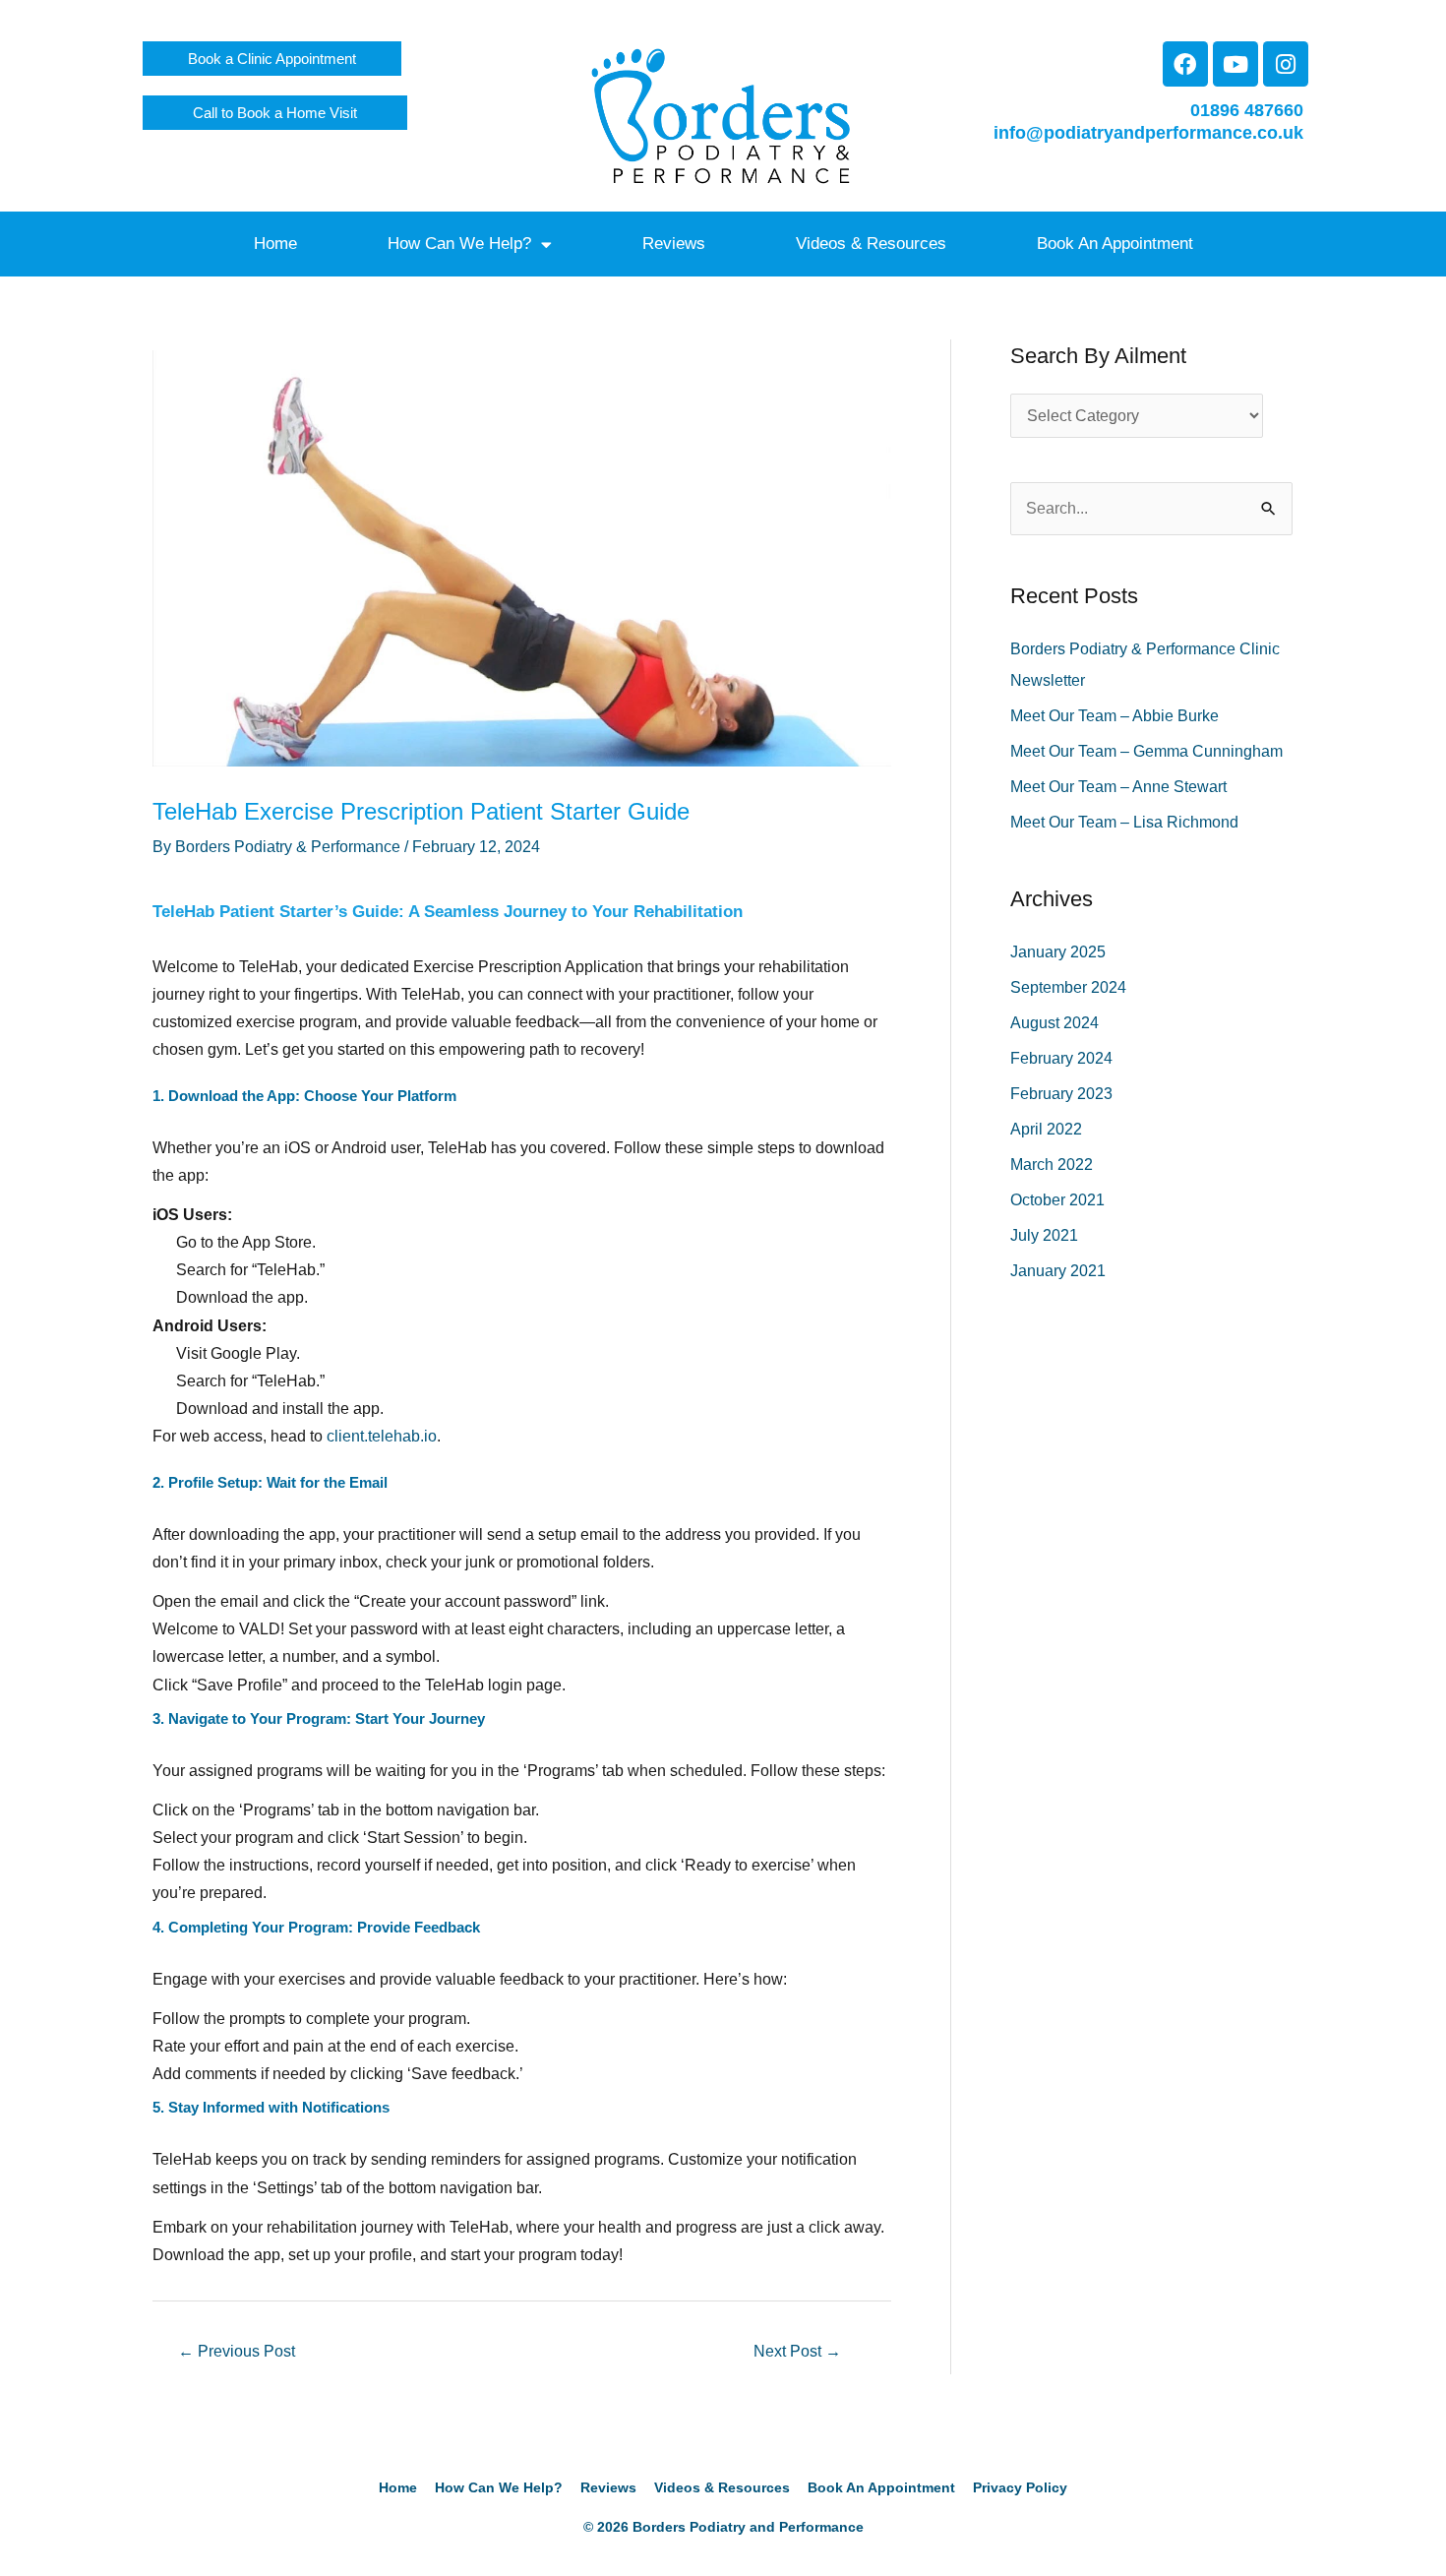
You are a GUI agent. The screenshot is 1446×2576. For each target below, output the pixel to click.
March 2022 (1052, 1165)
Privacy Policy (1020, 2487)
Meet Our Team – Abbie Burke (1115, 716)
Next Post (797, 2351)
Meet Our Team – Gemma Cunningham (1146, 751)
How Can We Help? (459, 244)
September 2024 (1068, 987)
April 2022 (1046, 1129)
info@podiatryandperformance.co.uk (1148, 133)
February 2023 (1061, 1094)
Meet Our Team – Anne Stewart (1118, 787)
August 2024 (1054, 1023)
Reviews (674, 244)
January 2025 (1058, 952)
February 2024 (1061, 1058)
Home (275, 244)
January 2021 (1058, 1271)
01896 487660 (1247, 110)
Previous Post (237, 2351)
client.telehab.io (382, 1436)
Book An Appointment (1115, 244)
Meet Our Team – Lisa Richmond (1124, 822)
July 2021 (1044, 1235)
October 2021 (1057, 1200)
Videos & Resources (871, 244)
